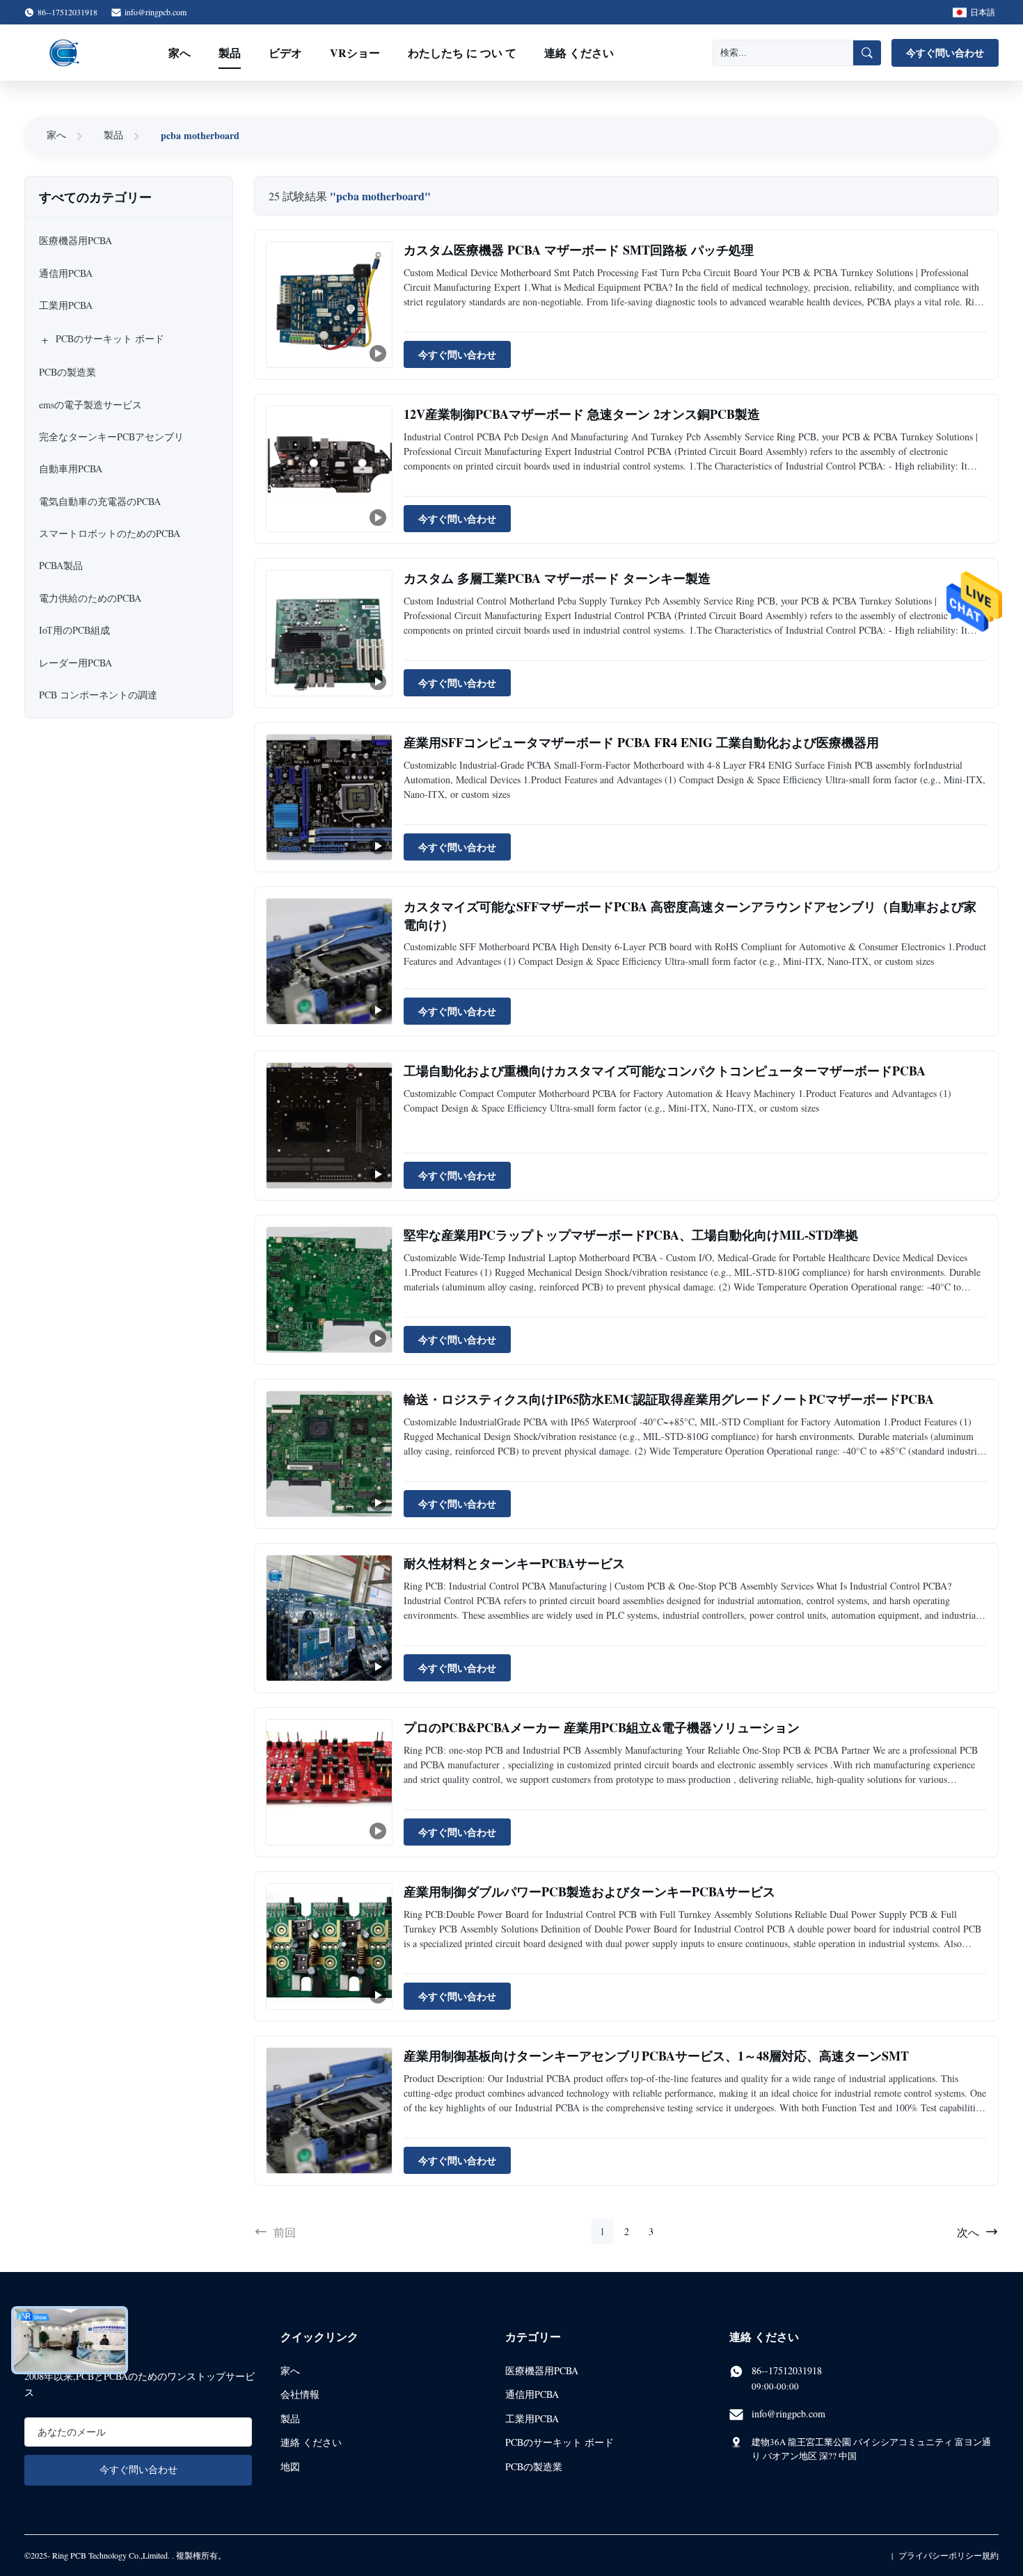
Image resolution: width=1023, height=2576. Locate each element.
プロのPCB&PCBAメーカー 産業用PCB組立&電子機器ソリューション (602, 1727)
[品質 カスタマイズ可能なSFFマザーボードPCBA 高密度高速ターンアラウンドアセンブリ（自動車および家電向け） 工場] (329, 961)
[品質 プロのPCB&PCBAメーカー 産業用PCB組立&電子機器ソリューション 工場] (329, 1782)
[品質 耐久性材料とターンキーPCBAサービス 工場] (329, 1618)
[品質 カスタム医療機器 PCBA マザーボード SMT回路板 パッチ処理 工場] (329, 305)
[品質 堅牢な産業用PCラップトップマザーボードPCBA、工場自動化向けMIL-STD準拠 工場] (329, 1290)
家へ (180, 53)
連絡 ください (579, 53)
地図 (290, 2466)
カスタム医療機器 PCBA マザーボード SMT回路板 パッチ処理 (579, 250)
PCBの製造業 (534, 2466)
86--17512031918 (787, 2370)
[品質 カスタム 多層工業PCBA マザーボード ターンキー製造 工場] (329, 633)
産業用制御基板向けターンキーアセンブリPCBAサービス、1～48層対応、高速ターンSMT (656, 2056)
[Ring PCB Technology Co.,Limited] (65, 53)
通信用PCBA (532, 2394)
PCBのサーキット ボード (560, 2442)
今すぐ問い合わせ (945, 53)
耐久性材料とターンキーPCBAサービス (514, 1563)
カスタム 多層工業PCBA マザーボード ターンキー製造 (557, 578)
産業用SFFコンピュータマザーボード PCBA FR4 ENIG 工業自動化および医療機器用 (641, 742)
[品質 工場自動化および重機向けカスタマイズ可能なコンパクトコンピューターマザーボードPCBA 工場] (329, 1126)
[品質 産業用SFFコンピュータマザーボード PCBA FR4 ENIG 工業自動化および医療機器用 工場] (329, 797)
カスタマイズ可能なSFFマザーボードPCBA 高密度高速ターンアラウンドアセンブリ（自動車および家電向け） (690, 915)
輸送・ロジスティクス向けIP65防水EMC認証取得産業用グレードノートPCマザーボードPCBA (669, 1399)
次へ (968, 2232)
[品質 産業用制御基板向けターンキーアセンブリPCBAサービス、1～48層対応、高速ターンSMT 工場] (329, 2111)
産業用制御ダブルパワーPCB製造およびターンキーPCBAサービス (589, 1891)
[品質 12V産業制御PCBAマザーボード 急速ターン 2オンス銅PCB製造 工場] (329, 469)
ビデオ (285, 53)
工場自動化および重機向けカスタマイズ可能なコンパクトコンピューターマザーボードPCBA (665, 1071)
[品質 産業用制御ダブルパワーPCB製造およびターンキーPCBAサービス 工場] (329, 1946)
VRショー (355, 53)
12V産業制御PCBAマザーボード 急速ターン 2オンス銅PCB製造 (582, 414)
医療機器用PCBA (542, 2370)
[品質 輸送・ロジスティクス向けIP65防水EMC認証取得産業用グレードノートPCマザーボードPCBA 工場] (329, 1454)
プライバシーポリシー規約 (949, 2555)
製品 (230, 53)
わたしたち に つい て (462, 53)
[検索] (867, 53)
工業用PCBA (532, 2418)
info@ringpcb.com (156, 12)
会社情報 (300, 2394)
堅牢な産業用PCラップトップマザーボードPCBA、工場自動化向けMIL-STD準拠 (631, 1235)
